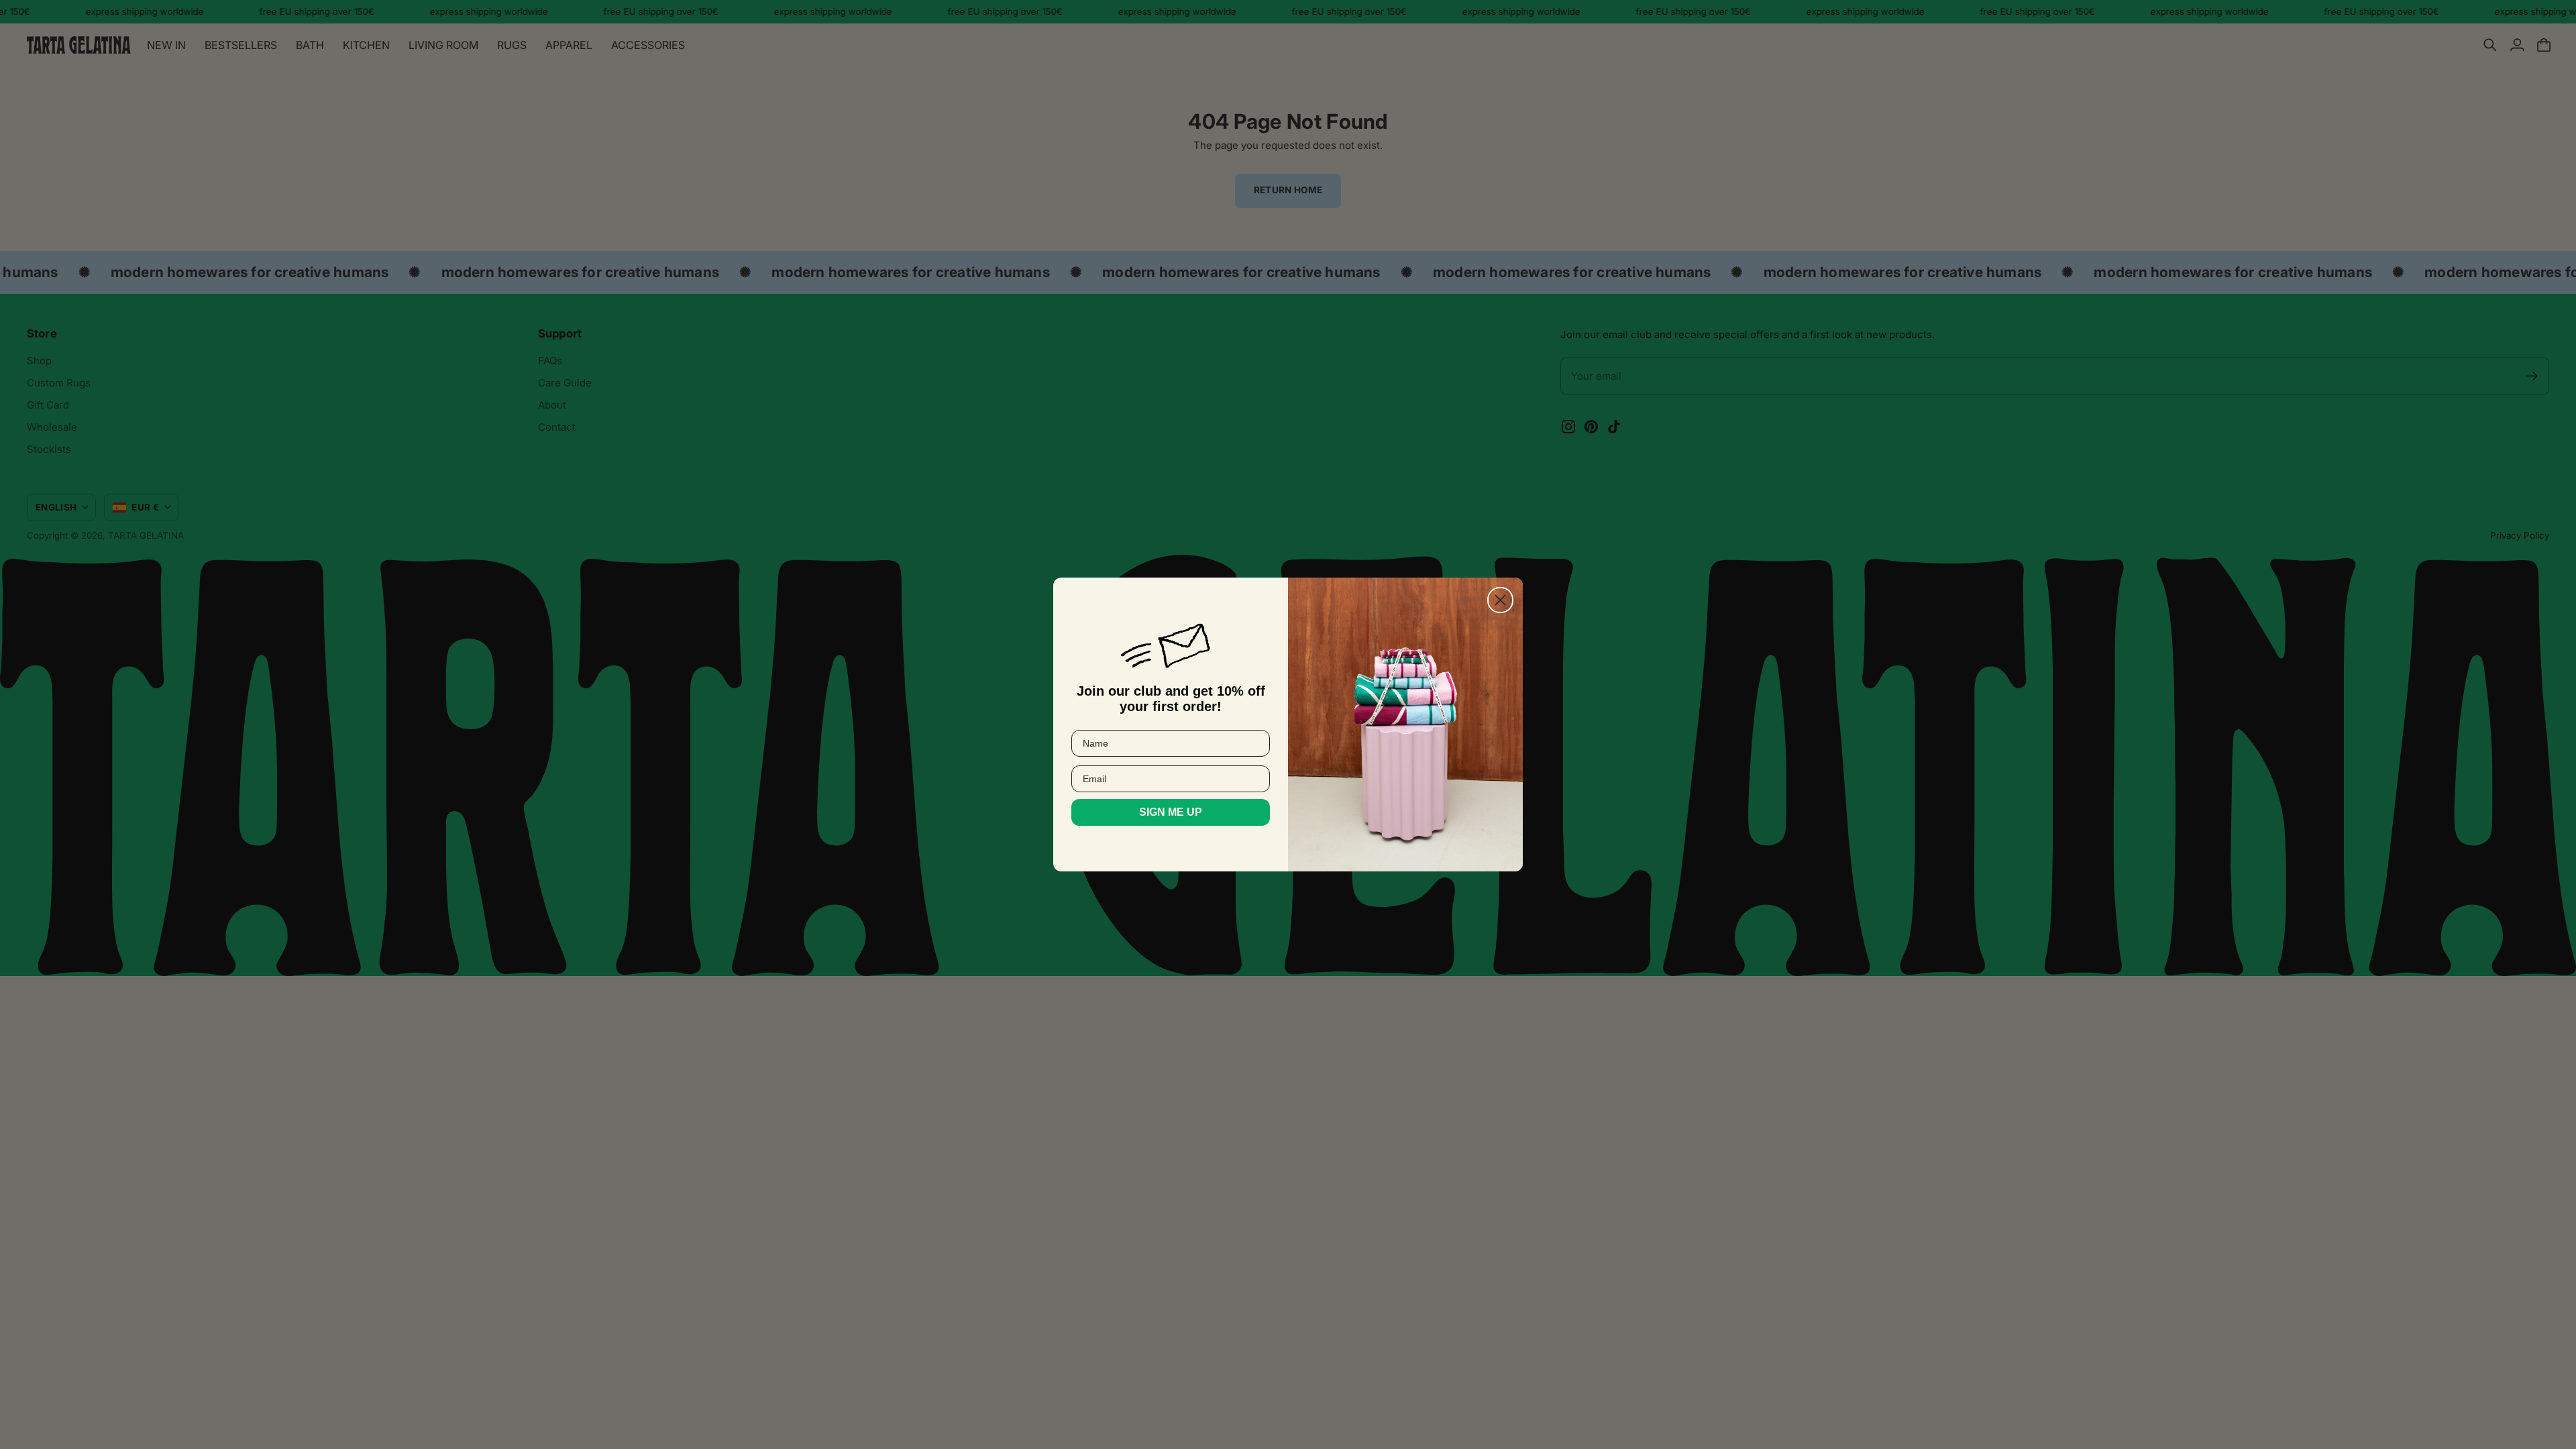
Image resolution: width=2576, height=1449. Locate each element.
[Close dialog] (1500, 600)
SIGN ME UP (1171, 812)
